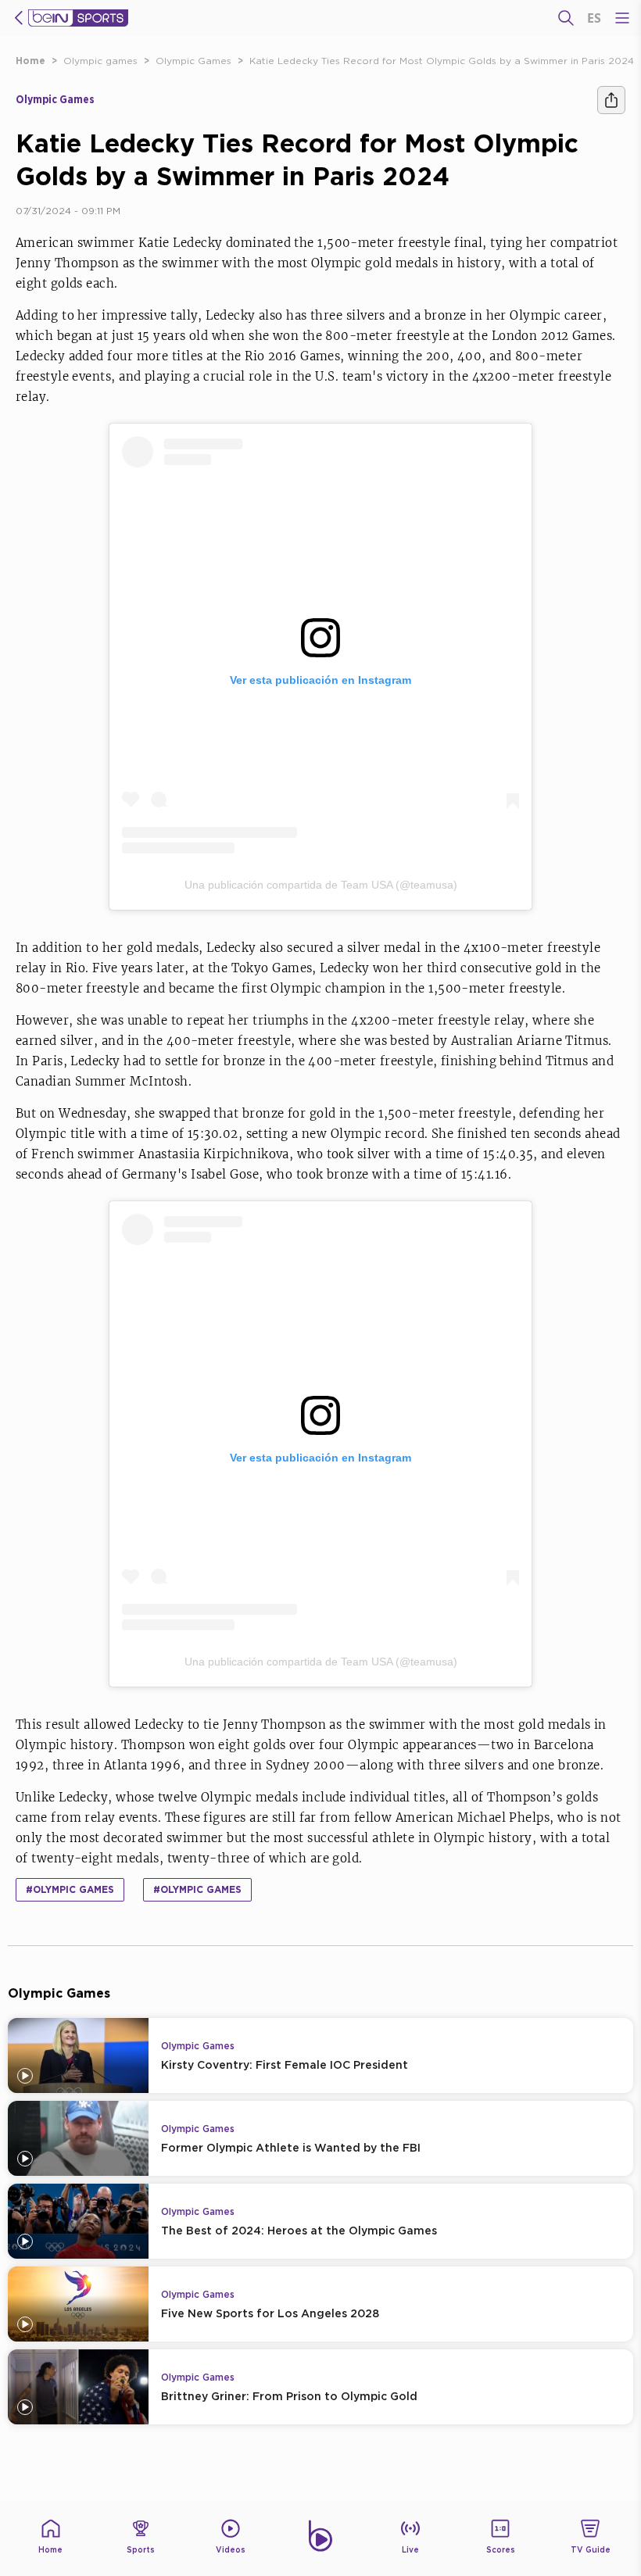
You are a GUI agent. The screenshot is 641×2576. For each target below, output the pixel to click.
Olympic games (100, 61)
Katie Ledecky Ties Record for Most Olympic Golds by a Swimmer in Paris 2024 (442, 61)
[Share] (611, 100)
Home (30, 61)
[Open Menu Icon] (622, 18)
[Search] (566, 18)
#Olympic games (70, 1889)
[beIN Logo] (78, 18)
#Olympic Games (197, 1889)
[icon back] (19, 18)
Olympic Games (193, 61)
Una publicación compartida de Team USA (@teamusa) (321, 885)
